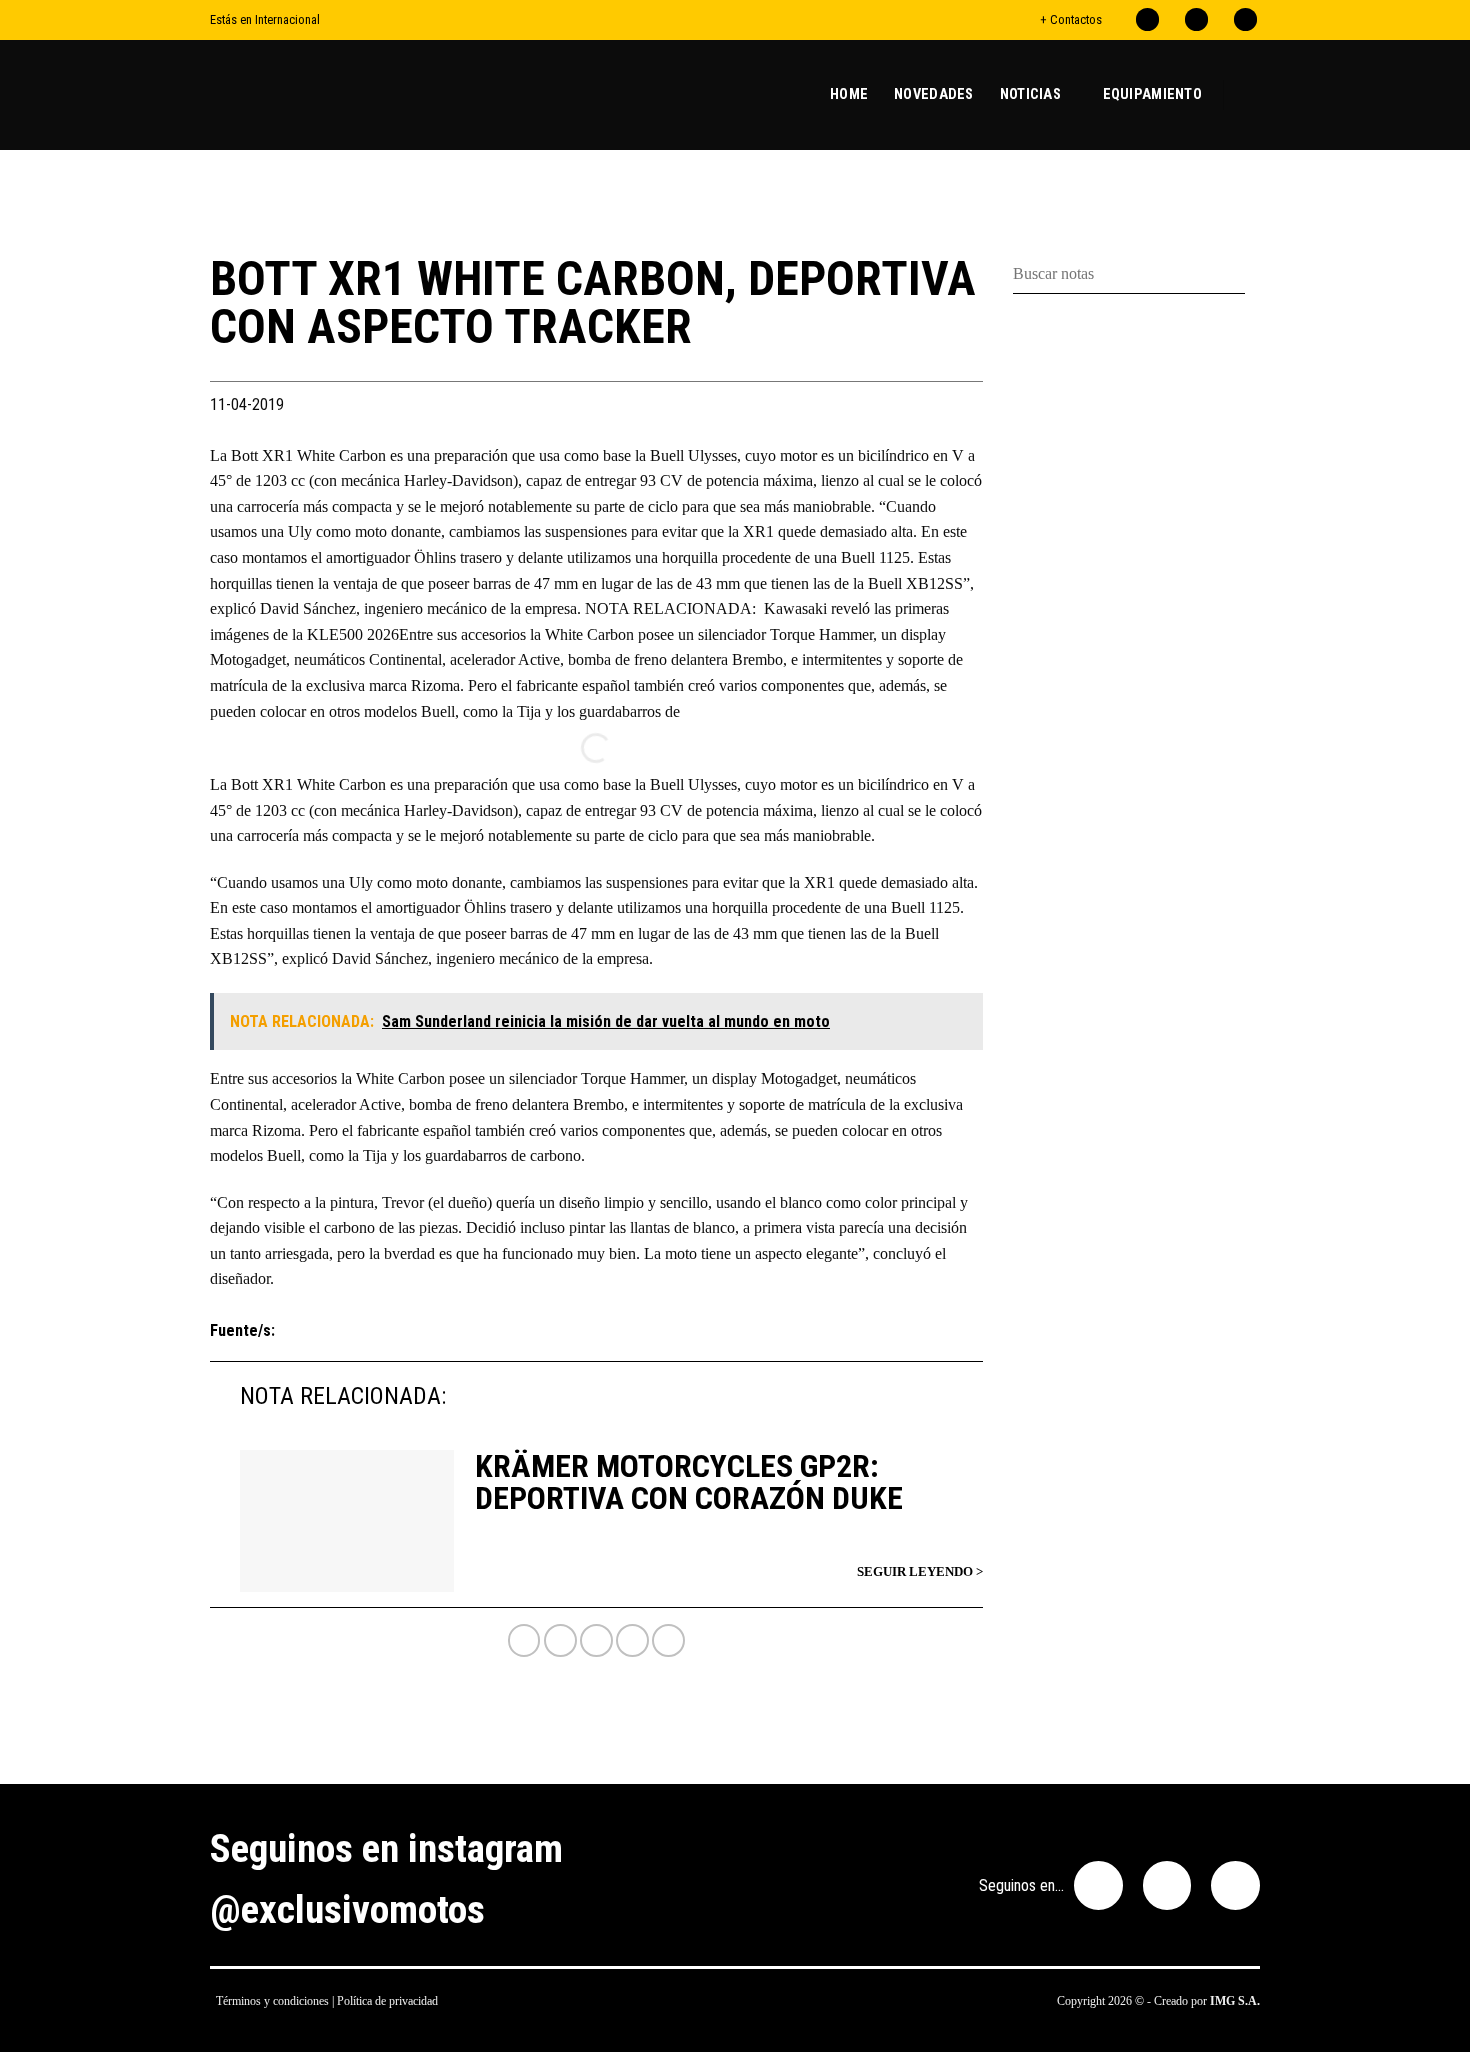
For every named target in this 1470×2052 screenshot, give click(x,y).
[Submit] (1252, 274)
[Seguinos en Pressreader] (1245, 19)
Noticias (1030, 94)
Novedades (934, 94)
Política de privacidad (387, 2001)
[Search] (1252, 94)
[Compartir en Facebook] (560, 1640)
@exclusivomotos (347, 1910)
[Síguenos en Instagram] (1196, 19)
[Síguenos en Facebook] (1147, 19)
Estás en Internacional (265, 19)
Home (849, 94)
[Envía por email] (632, 1640)
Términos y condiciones (272, 2001)
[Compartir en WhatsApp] (524, 1640)
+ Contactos (1071, 19)
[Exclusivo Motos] (285, 95)
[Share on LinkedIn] (668, 1640)
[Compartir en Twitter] (596, 1640)
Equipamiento (1152, 94)
